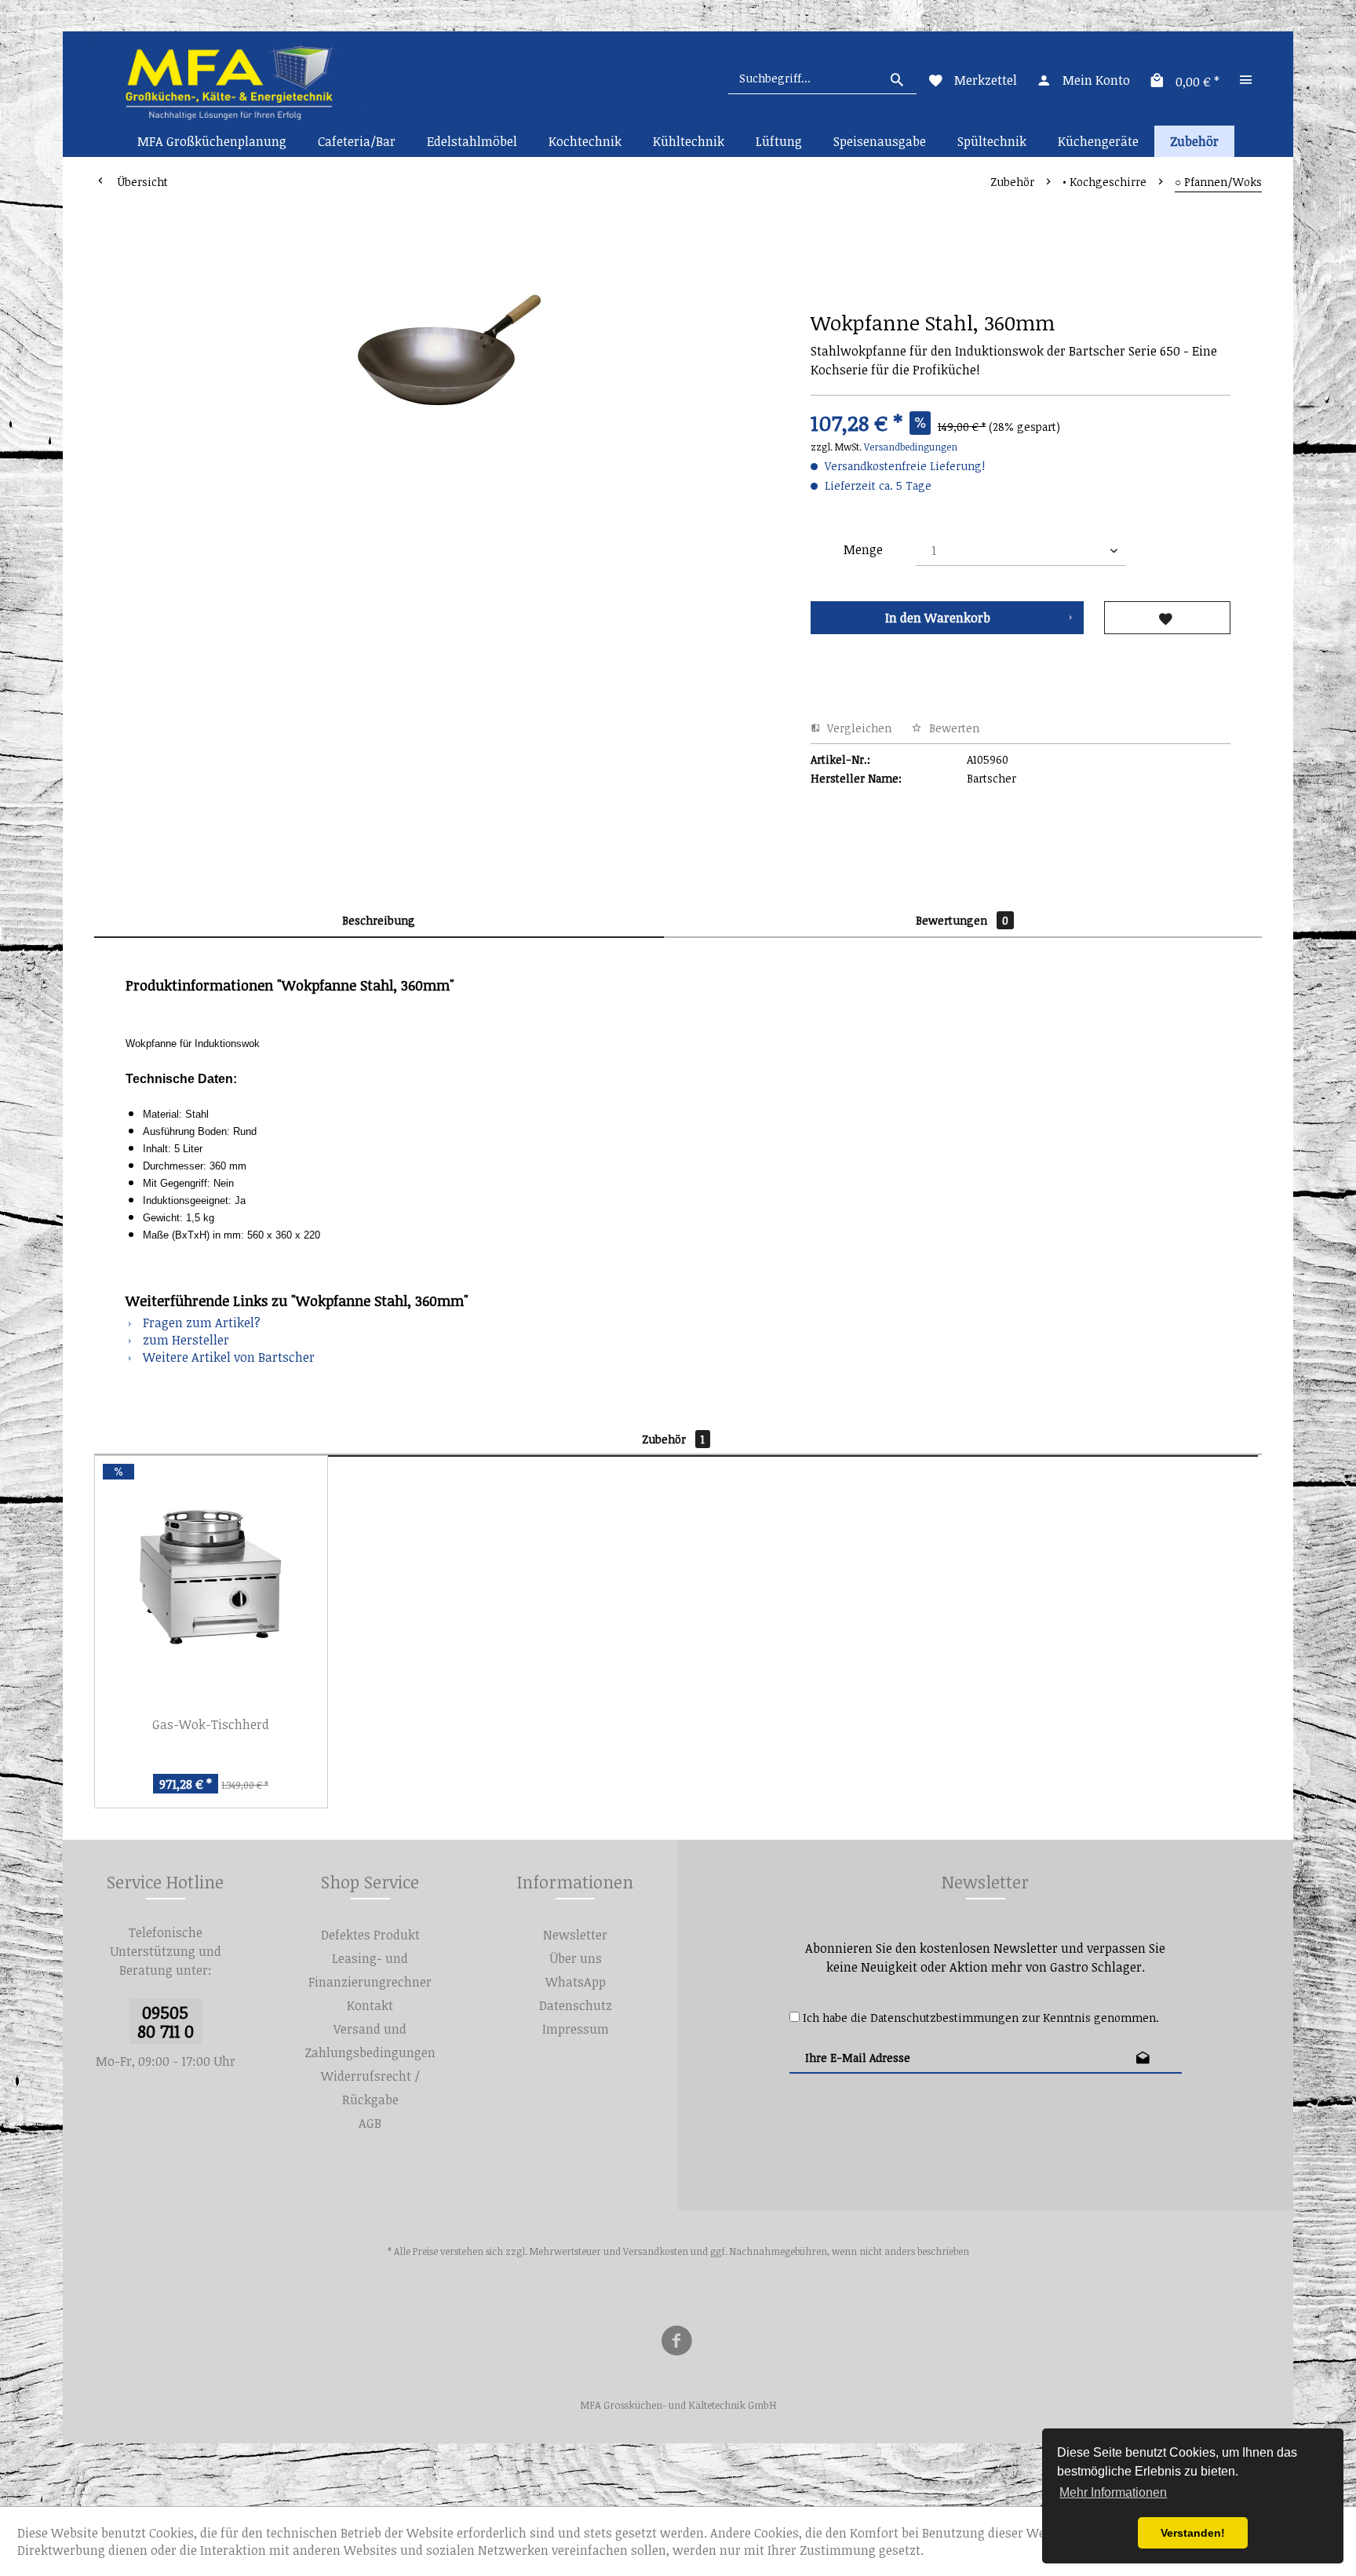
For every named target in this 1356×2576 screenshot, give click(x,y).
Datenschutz (576, 2005)
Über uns (576, 1958)
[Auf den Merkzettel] (1167, 618)
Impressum (576, 2029)
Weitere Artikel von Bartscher (227, 1357)
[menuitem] (822, 78)
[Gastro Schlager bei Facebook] (676, 2343)
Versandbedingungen (911, 447)
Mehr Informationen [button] (1113, 2492)
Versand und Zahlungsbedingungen (370, 2041)
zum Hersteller (184, 1340)
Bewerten (953, 728)
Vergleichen (858, 728)
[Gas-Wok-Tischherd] (211, 1578)
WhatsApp (576, 1982)
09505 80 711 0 (166, 2021)
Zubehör (673, 1439)
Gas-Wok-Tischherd (211, 1724)
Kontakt (370, 2005)
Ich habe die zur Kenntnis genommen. (981, 2018)
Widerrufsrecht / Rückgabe (370, 2088)
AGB (370, 2123)
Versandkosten (656, 2251)
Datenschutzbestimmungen (944, 2018)
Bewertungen (962, 920)
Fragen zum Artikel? (200, 1323)
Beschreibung (379, 920)
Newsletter (575, 1935)
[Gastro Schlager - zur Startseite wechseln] (228, 78)
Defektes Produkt (370, 1935)
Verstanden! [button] (1193, 2533)
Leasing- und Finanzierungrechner (370, 1970)
